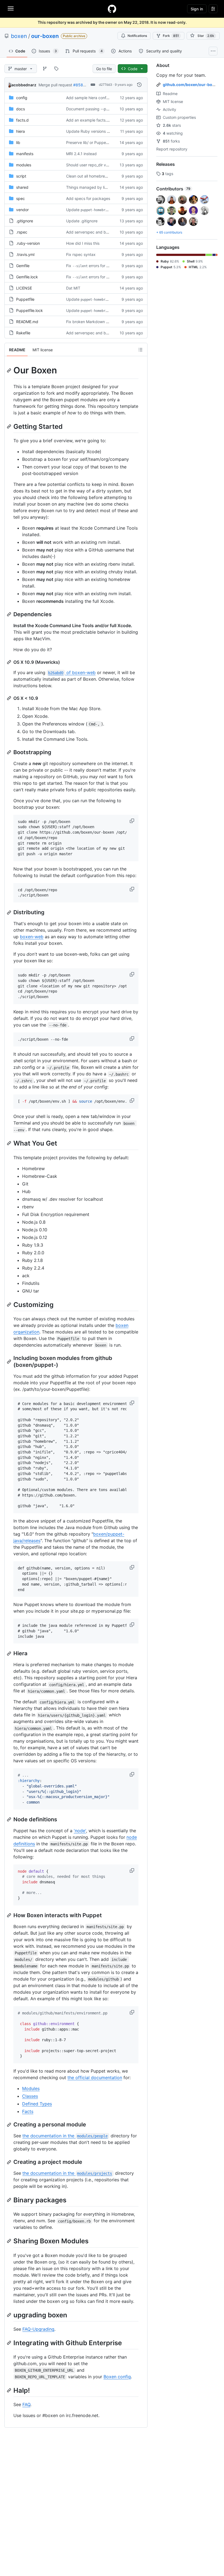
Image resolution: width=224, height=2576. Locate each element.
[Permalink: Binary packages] (10, 2200)
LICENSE (24, 288)
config (22, 98)
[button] (132, 821)
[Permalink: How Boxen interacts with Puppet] (10, 1915)
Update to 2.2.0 (95, 210)
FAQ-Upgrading (38, 2329)
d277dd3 (106, 85)
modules (24, 165)
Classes (30, 2096)
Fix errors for (101, 266)
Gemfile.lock (27, 277)
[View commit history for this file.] (139, 85)
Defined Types (37, 2104)
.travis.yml (25, 254)
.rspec (22, 232)
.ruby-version (28, 243)
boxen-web (32, 937)
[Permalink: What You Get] (10, 1143)
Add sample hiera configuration (94, 98)
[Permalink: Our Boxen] (10, 370)
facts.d (22, 120)
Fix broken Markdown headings (94, 322)
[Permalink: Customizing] (10, 1305)
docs (20, 109)
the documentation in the (65, 2136)
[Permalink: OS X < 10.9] (10, 698)
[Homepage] (112, 9)
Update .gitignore (82, 221)
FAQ (26, 2404)
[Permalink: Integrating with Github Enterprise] (10, 2343)
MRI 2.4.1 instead (81, 154)
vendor (22, 210)
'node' (80, 1831)
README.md (27, 322)
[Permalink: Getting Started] (10, 426)
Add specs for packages (88, 198)
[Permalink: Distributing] (10, 913)
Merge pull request (55, 85)
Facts (28, 2111)
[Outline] (140, 350)
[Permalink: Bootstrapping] (10, 752)
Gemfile (23, 266)
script (21, 176)
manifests (25, 154)
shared (22, 187)
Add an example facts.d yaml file (95, 120)
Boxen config (117, 2377)
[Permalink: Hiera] (10, 1654)
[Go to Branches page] (45, 69)
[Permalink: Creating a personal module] (10, 2125)
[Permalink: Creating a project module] (10, 2162)
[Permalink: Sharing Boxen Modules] (10, 2241)
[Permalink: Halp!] (10, 2390)
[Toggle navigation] (11, 8)
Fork (171, 36)
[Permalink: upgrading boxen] (10, 2315)
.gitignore (25, 221)
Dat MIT (73, 288)
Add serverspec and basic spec (95, 232)
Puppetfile (25, 299)
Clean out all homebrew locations (95, 176)
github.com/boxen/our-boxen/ (192, 85)
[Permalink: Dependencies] (10, 614)
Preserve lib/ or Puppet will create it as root (105, 142)
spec (20, 198)
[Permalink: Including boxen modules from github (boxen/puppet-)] (10, 1362)
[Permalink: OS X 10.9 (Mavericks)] (10, 662)
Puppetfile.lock (30, 310)
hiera (20, 131)
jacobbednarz (23, 85)
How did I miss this (83, 243)
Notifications (137, 36)
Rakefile (23, 333)
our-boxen (45, 36)
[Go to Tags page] (56, 69)
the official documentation (95, 2078)
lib (18, 142)
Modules (31, 2088)
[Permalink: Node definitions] (10, 1819)
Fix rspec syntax (81, 254)
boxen (19, 36)
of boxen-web (72, 672)
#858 (78, 85)
